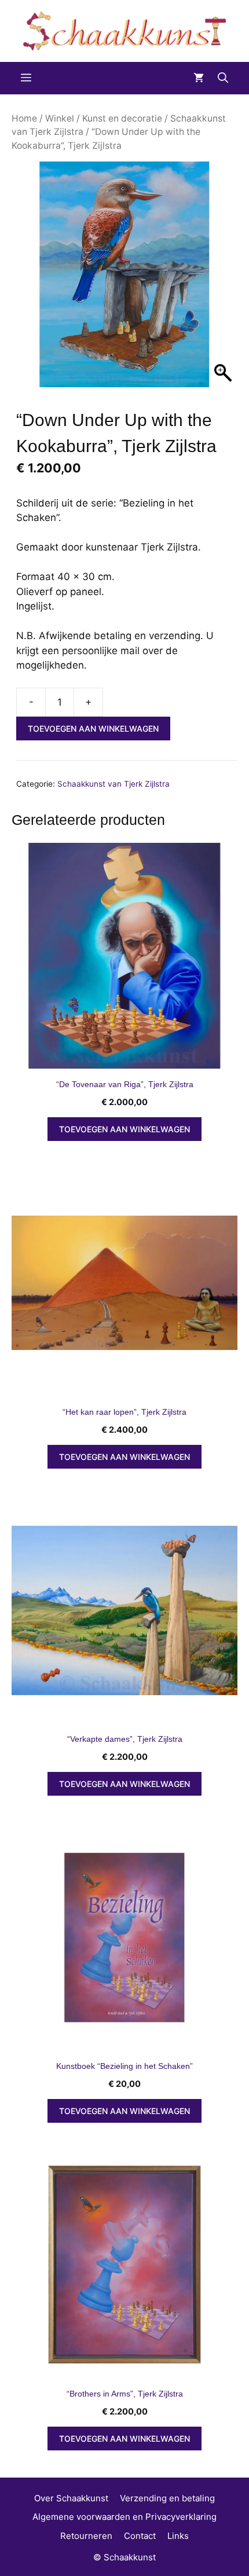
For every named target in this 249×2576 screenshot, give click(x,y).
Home (24, 118)
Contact (140, 2536)
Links (178, 2536)
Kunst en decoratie (122, 118)
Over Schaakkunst (71, 2498)
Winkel (60, 118)
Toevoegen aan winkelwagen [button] (124, 1129)
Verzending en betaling (167, 2498)
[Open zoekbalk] (223, 78)
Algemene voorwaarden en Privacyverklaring (124, 2517)
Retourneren (86, 2536)
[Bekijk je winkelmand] (199, 78)
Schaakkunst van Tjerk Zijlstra (113, 784)
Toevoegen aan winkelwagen (93, 729)
